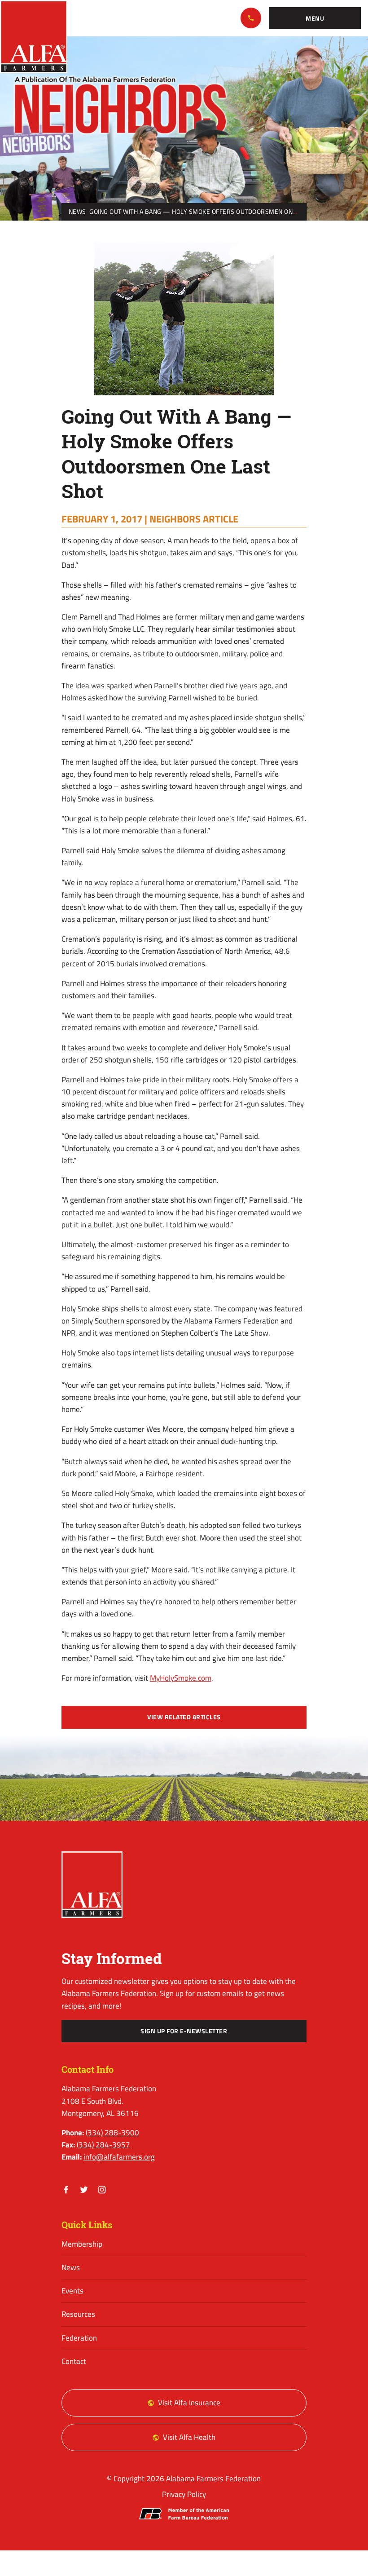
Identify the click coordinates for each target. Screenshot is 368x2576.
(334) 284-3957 (103, 2145)
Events (72, 2291)
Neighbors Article (194, 519)
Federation (79, 2338)
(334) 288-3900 (251, 18)
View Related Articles (184, 1717)
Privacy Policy (184, 2494)
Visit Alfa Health (189, 2437)
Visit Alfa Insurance (189, 2403)
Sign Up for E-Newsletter (184, 2031)
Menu (315, 18)
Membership (82, 2244)
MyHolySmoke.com (181, 1678)
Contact (74, 2361)
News (77, 212)
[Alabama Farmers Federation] (92, 1885)
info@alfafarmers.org (119, 2157)
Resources (78, 2314)
